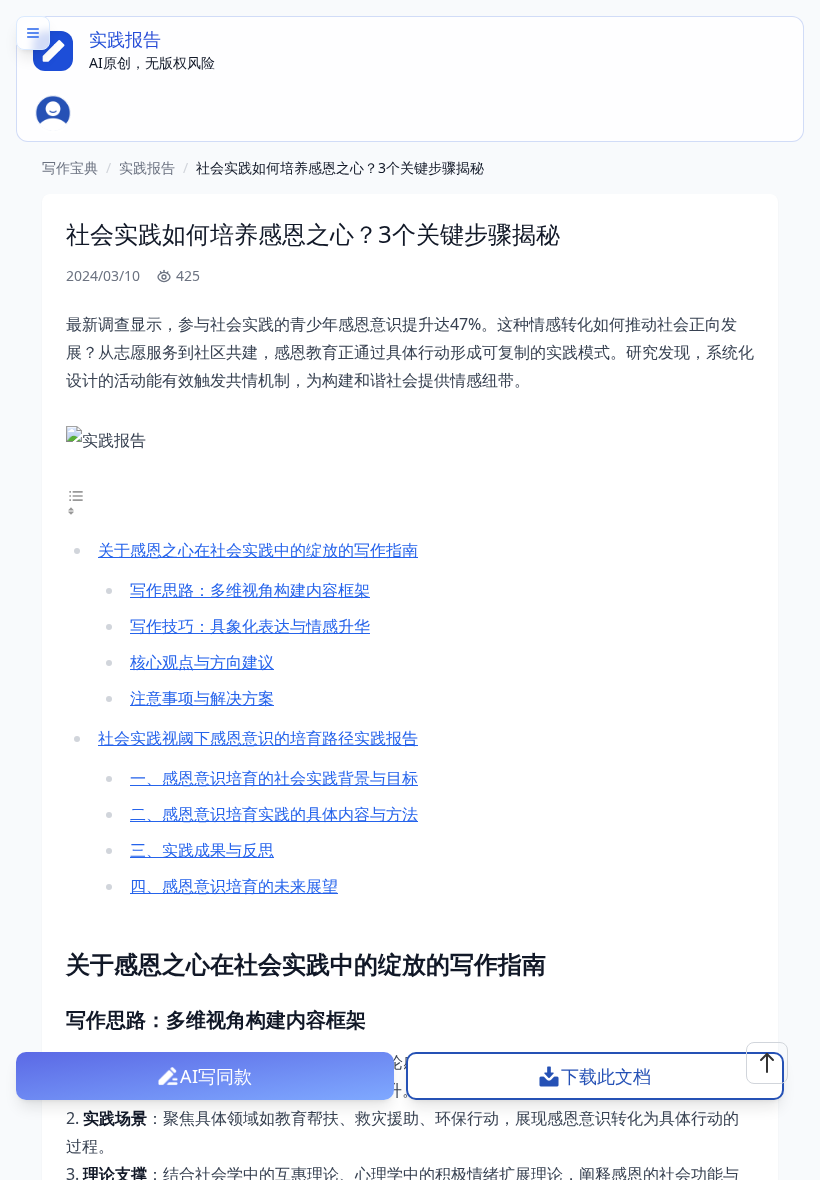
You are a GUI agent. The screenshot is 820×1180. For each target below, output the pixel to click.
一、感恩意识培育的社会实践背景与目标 (274, 778)
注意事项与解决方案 (202, 698)
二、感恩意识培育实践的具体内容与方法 (274, 814)
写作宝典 (70, 167)
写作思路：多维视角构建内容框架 (250, 590)
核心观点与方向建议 (202, 662)
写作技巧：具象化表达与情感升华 (250, 626)
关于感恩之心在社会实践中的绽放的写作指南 (258, 550)
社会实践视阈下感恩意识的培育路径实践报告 (258, 738)
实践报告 (147, 167)
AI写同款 (216, 1076)
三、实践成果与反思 (202, 850)
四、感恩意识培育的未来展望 (234, 886)
